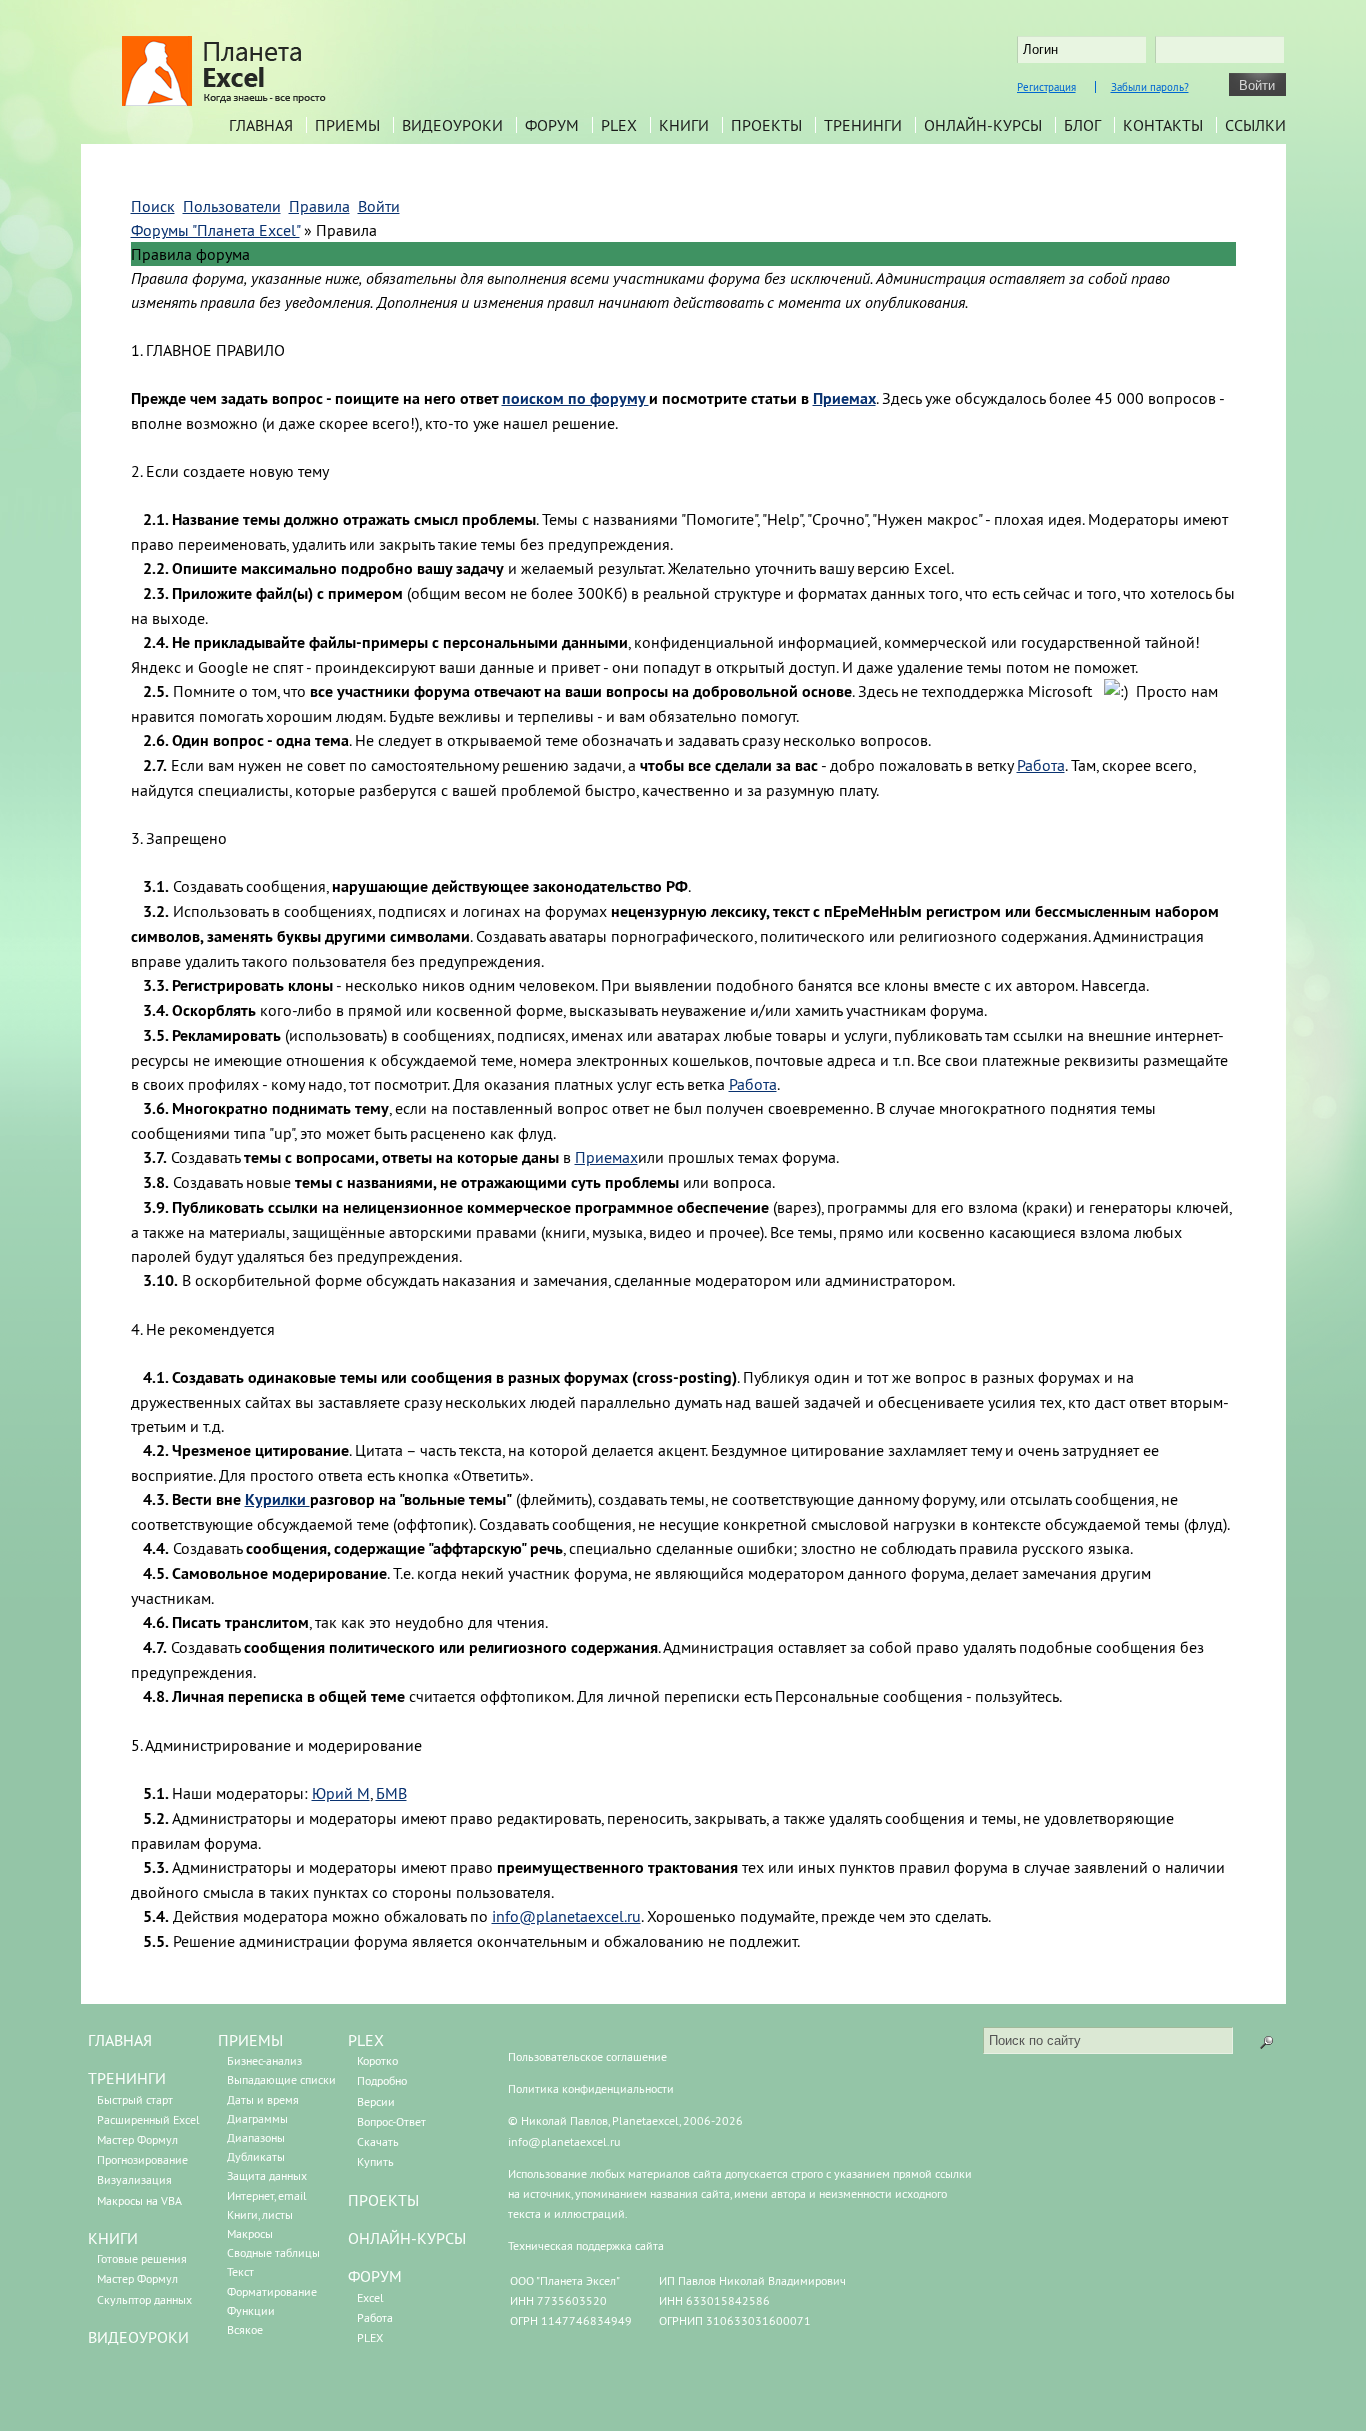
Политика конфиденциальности (591, 2088)
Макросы (250, 2233)
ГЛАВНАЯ (120, 2040)
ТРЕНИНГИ (127, 2078)
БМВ (391, 1793)
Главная (261, 125)
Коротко (377, 2060)
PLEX (619, 125)
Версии (376, 2101)
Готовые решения (142, 2258)
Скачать (378, 2141)
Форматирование (272, 2291)
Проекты (766, 125)
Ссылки (1255, 125)
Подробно (382, 2080)
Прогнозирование (142, 2159)
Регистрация (1046, 87)
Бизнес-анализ (264, 2060)
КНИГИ (113, 2238)
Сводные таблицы (273, 2252)
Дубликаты (256, 2156)
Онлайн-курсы (983, 125)
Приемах (606, 1157)
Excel (370, 2297)
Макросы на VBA (139, 2200)
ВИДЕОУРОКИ (138, 2337)
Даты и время (263, 2099)
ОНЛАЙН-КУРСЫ (407, 2238)
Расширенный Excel (148, 2119)
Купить (375, 2161)
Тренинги (863, 125)
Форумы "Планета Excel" (215, 230)
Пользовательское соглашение (587, 2056)
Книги (684, 125)
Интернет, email (267, 2195)
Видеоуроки (452, 125)
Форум (552, 125)
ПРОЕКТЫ (383, 2200)
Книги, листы (260, 2214)
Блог (1082, 125)
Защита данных (267, 2175)
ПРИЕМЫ (250, 2040)
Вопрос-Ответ (391, 2121)
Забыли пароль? (1150, 87)
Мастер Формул (137, 2139)
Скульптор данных (144, 2299)
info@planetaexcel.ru (566, 1916)
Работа (1041, 765)
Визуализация (134, 2179)
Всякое (245, 2329)
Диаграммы (257, 2118)
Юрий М (341, 1793)
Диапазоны (256, 2137)
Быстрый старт (135, 2099)
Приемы (347, 125)
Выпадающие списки (281, 2079)
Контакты (1163, 125)
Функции (251, 2310)
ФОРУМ (375, 2276)
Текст (240, 2271)
